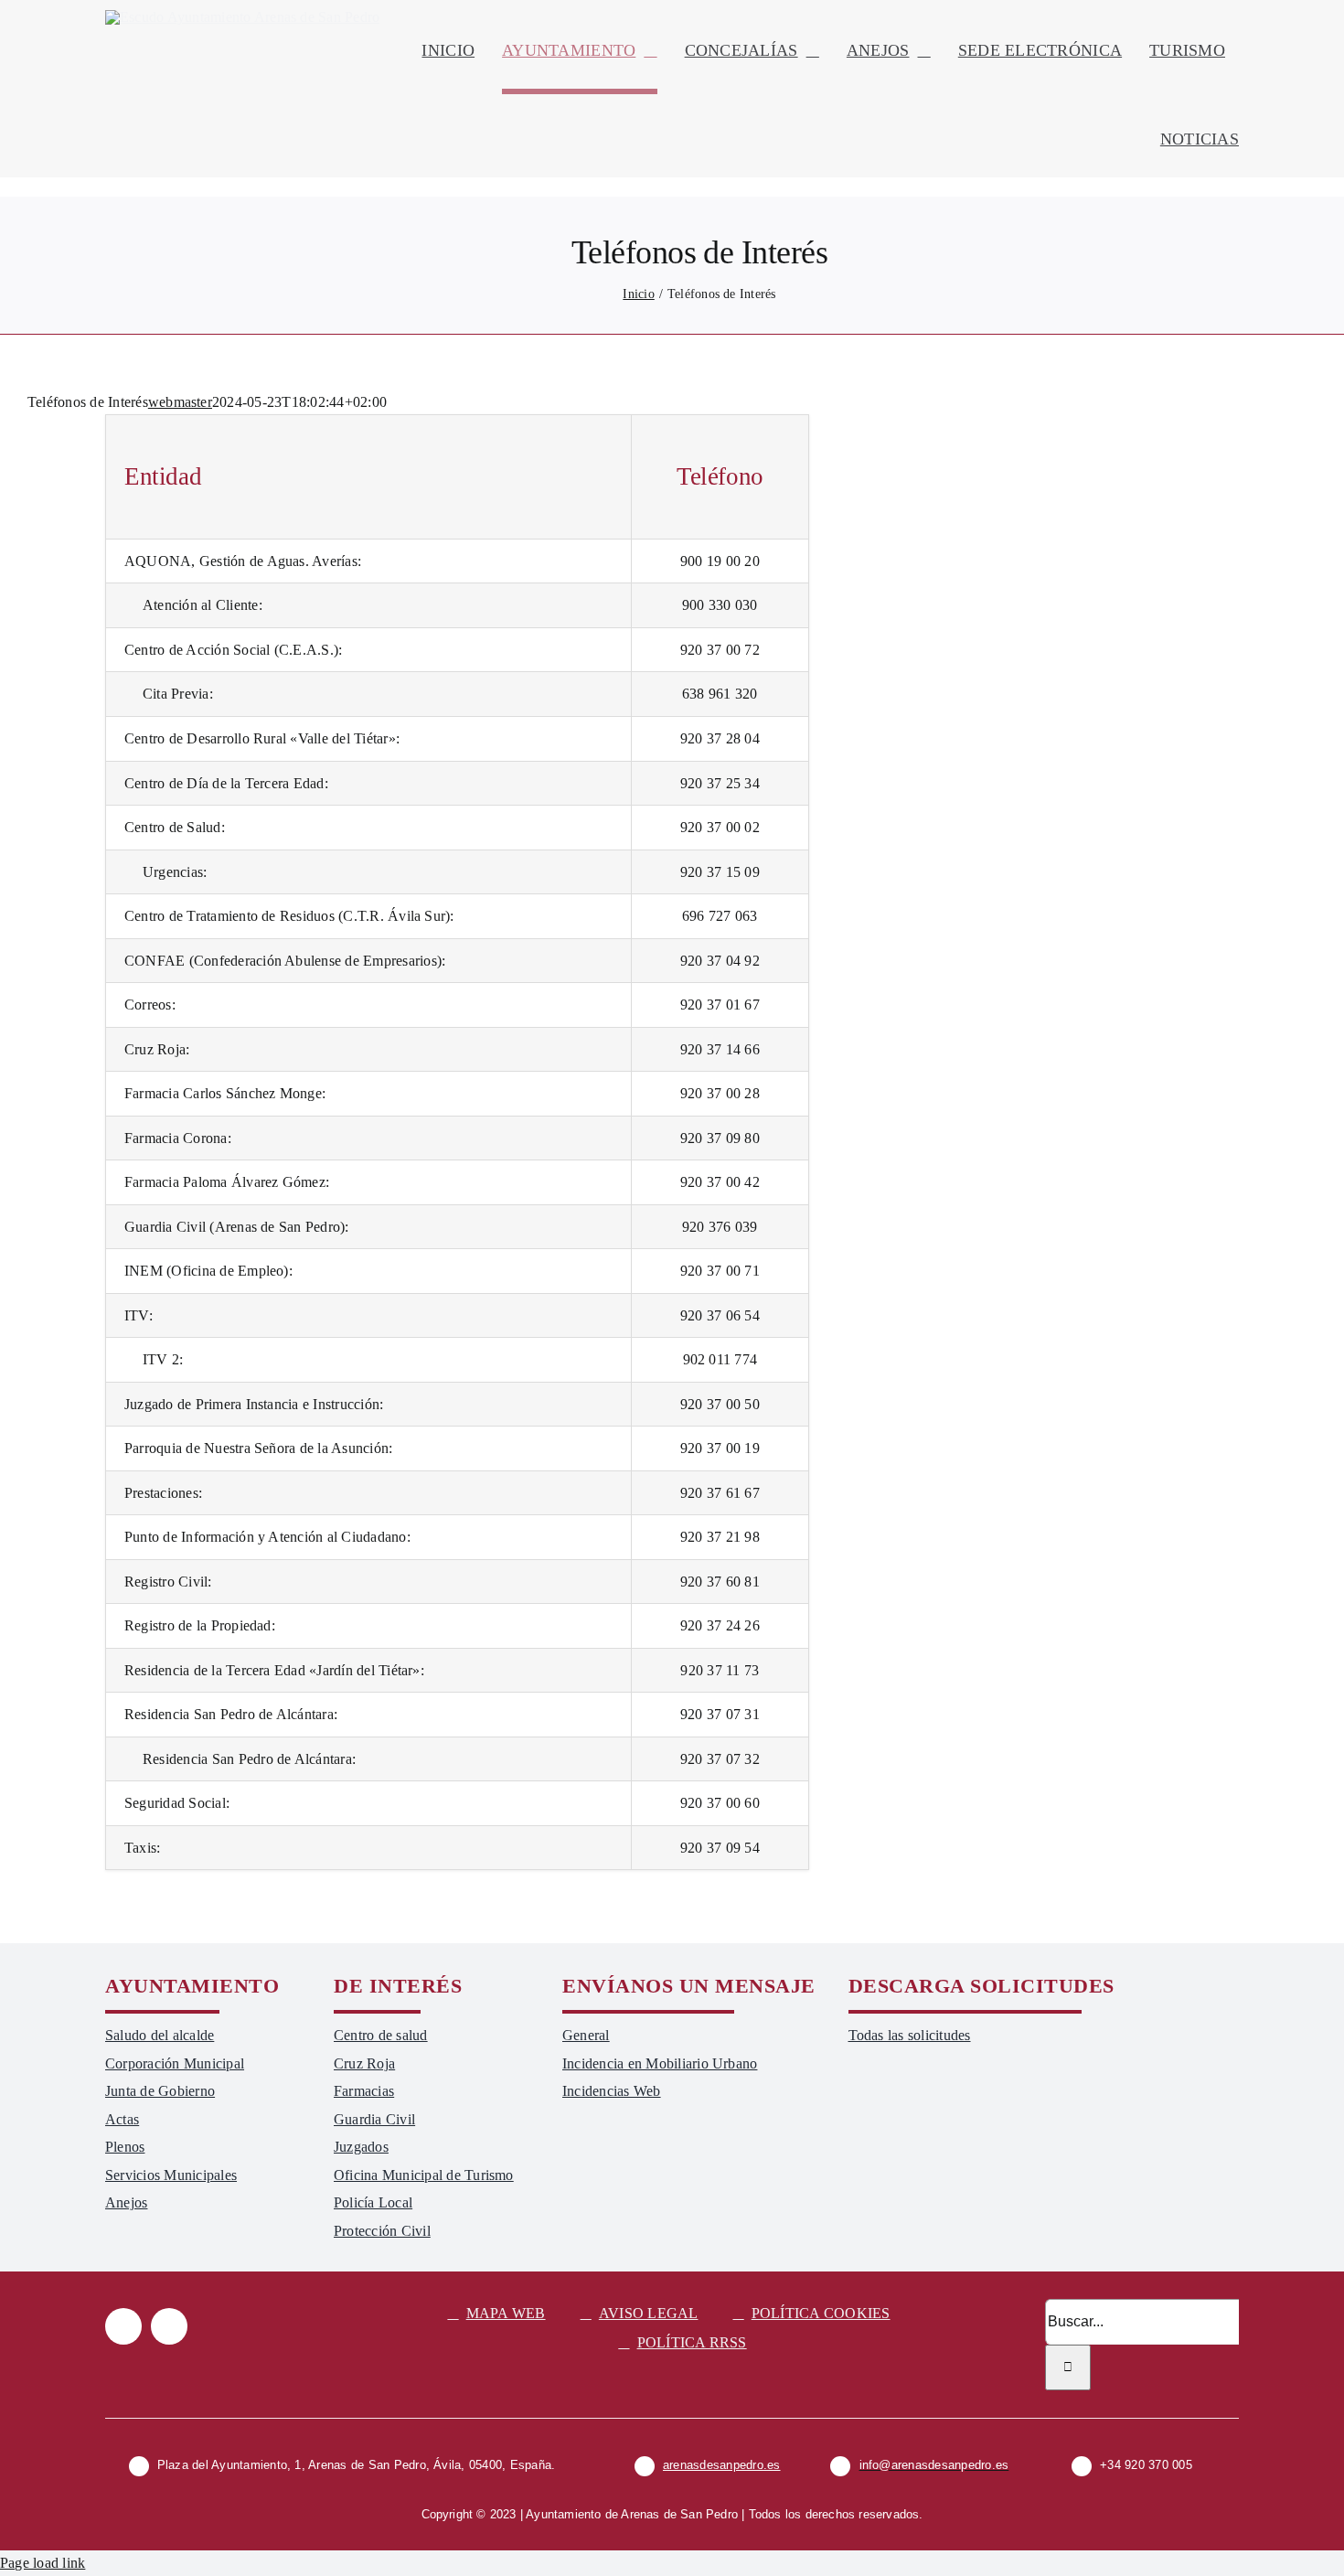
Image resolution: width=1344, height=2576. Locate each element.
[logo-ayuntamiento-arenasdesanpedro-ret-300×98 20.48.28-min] (242, 17)
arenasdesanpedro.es (722, 2465)
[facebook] (123, 2326)
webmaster (180, 402)
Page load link (43, 2563)
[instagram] (169, 2326)
